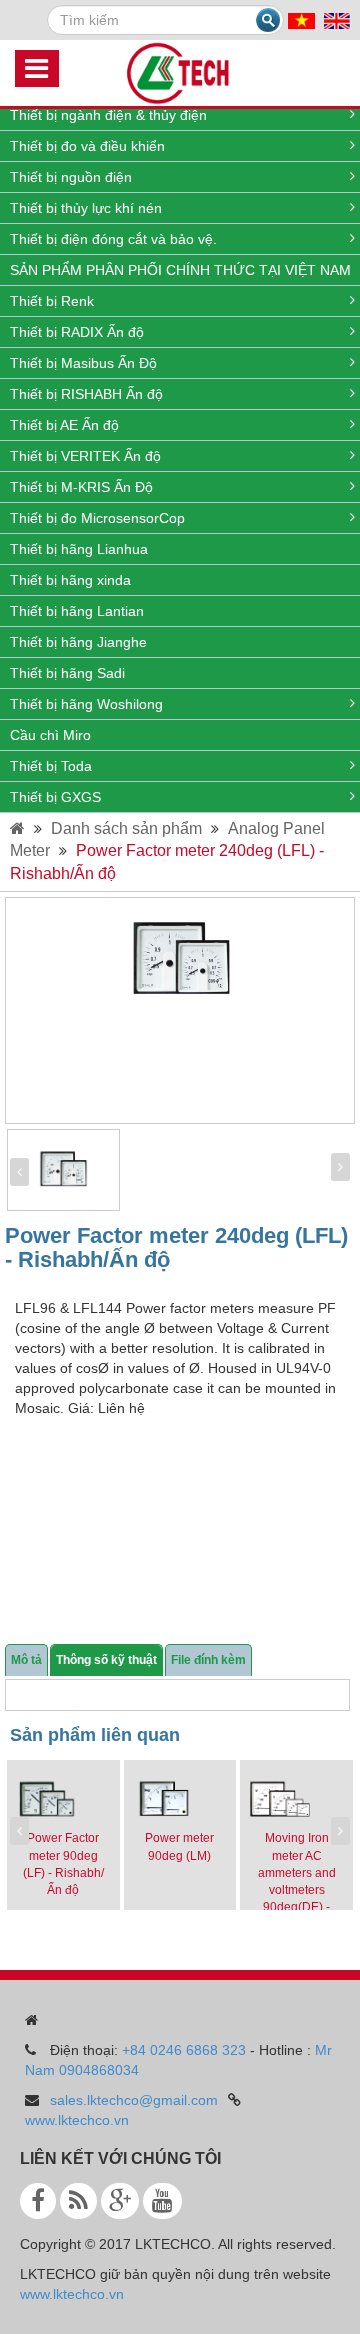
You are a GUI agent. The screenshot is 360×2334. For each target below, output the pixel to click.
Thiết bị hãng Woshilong (86, 704)
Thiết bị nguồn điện (71, 177)
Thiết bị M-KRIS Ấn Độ (81, 487)
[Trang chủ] (17, 828)
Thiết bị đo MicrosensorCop (97, 518)
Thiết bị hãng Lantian (77, 611)
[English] (337, 20)
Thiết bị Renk (52, 301)
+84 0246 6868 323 (184, 2050)
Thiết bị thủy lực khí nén (86, 208)
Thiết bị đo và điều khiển (87, 146)
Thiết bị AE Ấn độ (64, 425)
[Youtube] (162, 2201)
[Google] (120, 2201)
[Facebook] (38, 2201)
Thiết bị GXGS (55, 797)
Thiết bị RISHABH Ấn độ (86, 394)
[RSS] (78, 2201)
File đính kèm (208, 1660)
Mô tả (26, 1660)
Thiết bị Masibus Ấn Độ (83, 363)
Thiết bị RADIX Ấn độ (77, 332)
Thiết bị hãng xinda (70, 580)
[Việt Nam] (301, 20)
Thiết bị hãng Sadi (67, 673)
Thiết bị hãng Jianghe (78, 642)
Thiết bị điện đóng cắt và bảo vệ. (113, 239)
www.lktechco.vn (77, 2120)
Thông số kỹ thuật (106, 1660)
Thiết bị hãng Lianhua (79, 549)
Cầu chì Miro (50, 735)
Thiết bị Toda (51, 766)
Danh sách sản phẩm (126, 828)
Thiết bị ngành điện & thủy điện (108, 115)
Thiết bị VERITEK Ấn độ (85, 456)
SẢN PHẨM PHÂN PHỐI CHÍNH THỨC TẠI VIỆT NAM (180, 270)
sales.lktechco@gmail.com (134, 2100)
